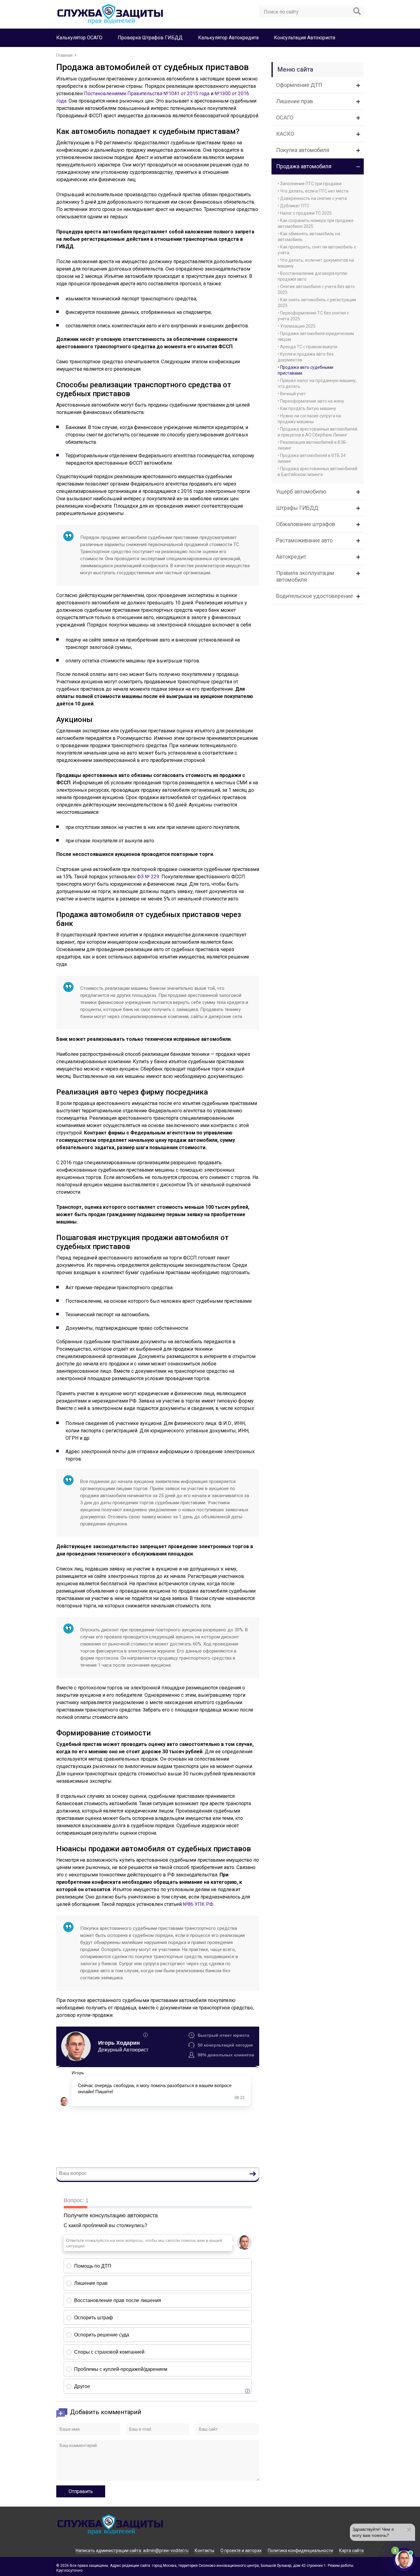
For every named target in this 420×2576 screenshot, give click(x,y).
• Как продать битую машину (307, 408)
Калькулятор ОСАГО (79, 38)
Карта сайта (351, 2551)
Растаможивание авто (304, 540)
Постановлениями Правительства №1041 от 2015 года (147, 94)
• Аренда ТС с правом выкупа (307, 347)
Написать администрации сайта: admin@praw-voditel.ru (132, 2551)
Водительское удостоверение (315, 596)
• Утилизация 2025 (297, 326)
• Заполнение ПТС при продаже (310, 184)
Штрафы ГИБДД (297, 508)
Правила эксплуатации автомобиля (305, 576)
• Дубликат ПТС (293, 206)
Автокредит (291, 557)
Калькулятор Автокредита (228, 38)
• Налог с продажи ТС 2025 (305, 213)
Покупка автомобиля (303, 150)
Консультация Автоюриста (305, 38)
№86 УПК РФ (198, 1904)
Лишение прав (295, 101)
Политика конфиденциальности (300, 2551)
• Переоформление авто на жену (311, 401)
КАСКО (285, 134)
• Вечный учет (292, 394)
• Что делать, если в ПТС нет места (313, 191)
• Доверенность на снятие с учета (312, 198)
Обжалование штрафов (306, 524)
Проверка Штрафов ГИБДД (150, 38)
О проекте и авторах (241, 2551)
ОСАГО (285, 117)
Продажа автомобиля (304, 166)
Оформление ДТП (299, 85)
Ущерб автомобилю (301, 492)
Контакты (204, 2551)
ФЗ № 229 (148, 877)
